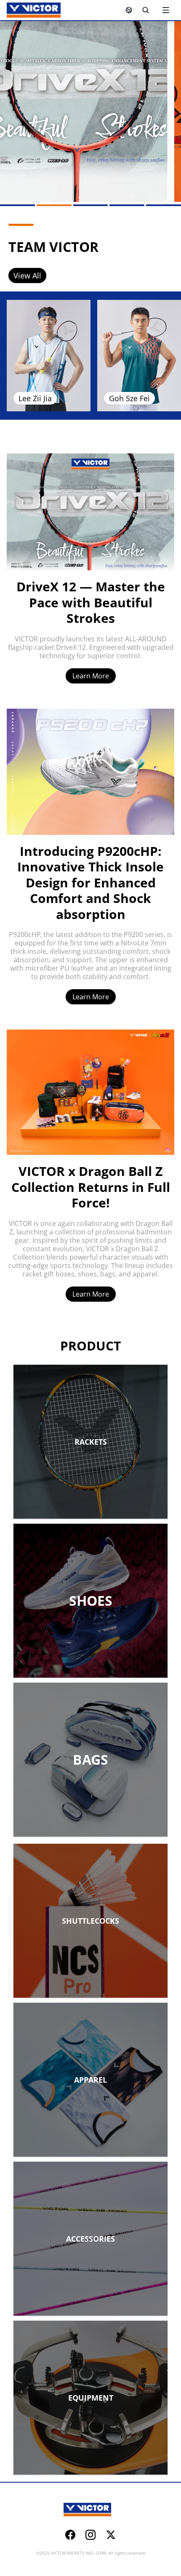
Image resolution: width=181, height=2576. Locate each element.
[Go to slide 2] (54, 205)
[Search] (146, 10)
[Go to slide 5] (164, 205)
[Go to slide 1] (17, 205)
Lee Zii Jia (35, 398)
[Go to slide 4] (127, 205)
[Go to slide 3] (91, 205)
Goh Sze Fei (129, 398)
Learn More (91, 676)
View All (27, 275)
